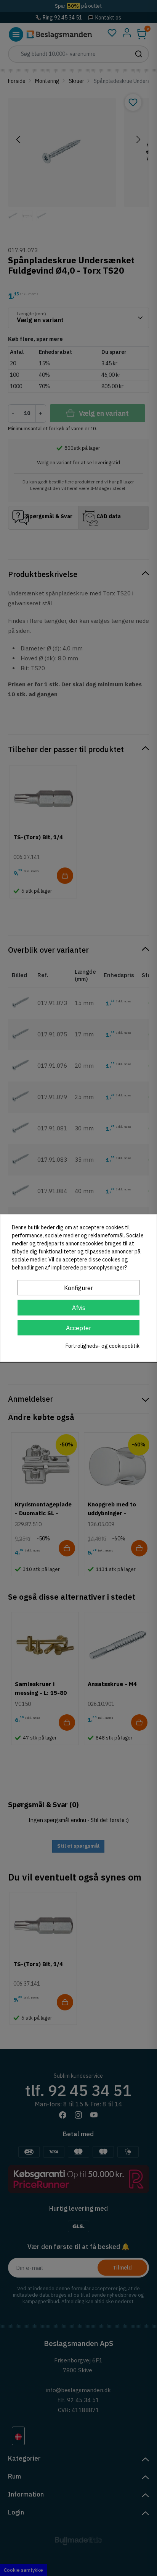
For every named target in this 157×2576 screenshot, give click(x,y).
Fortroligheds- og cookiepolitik (103, 1346)
